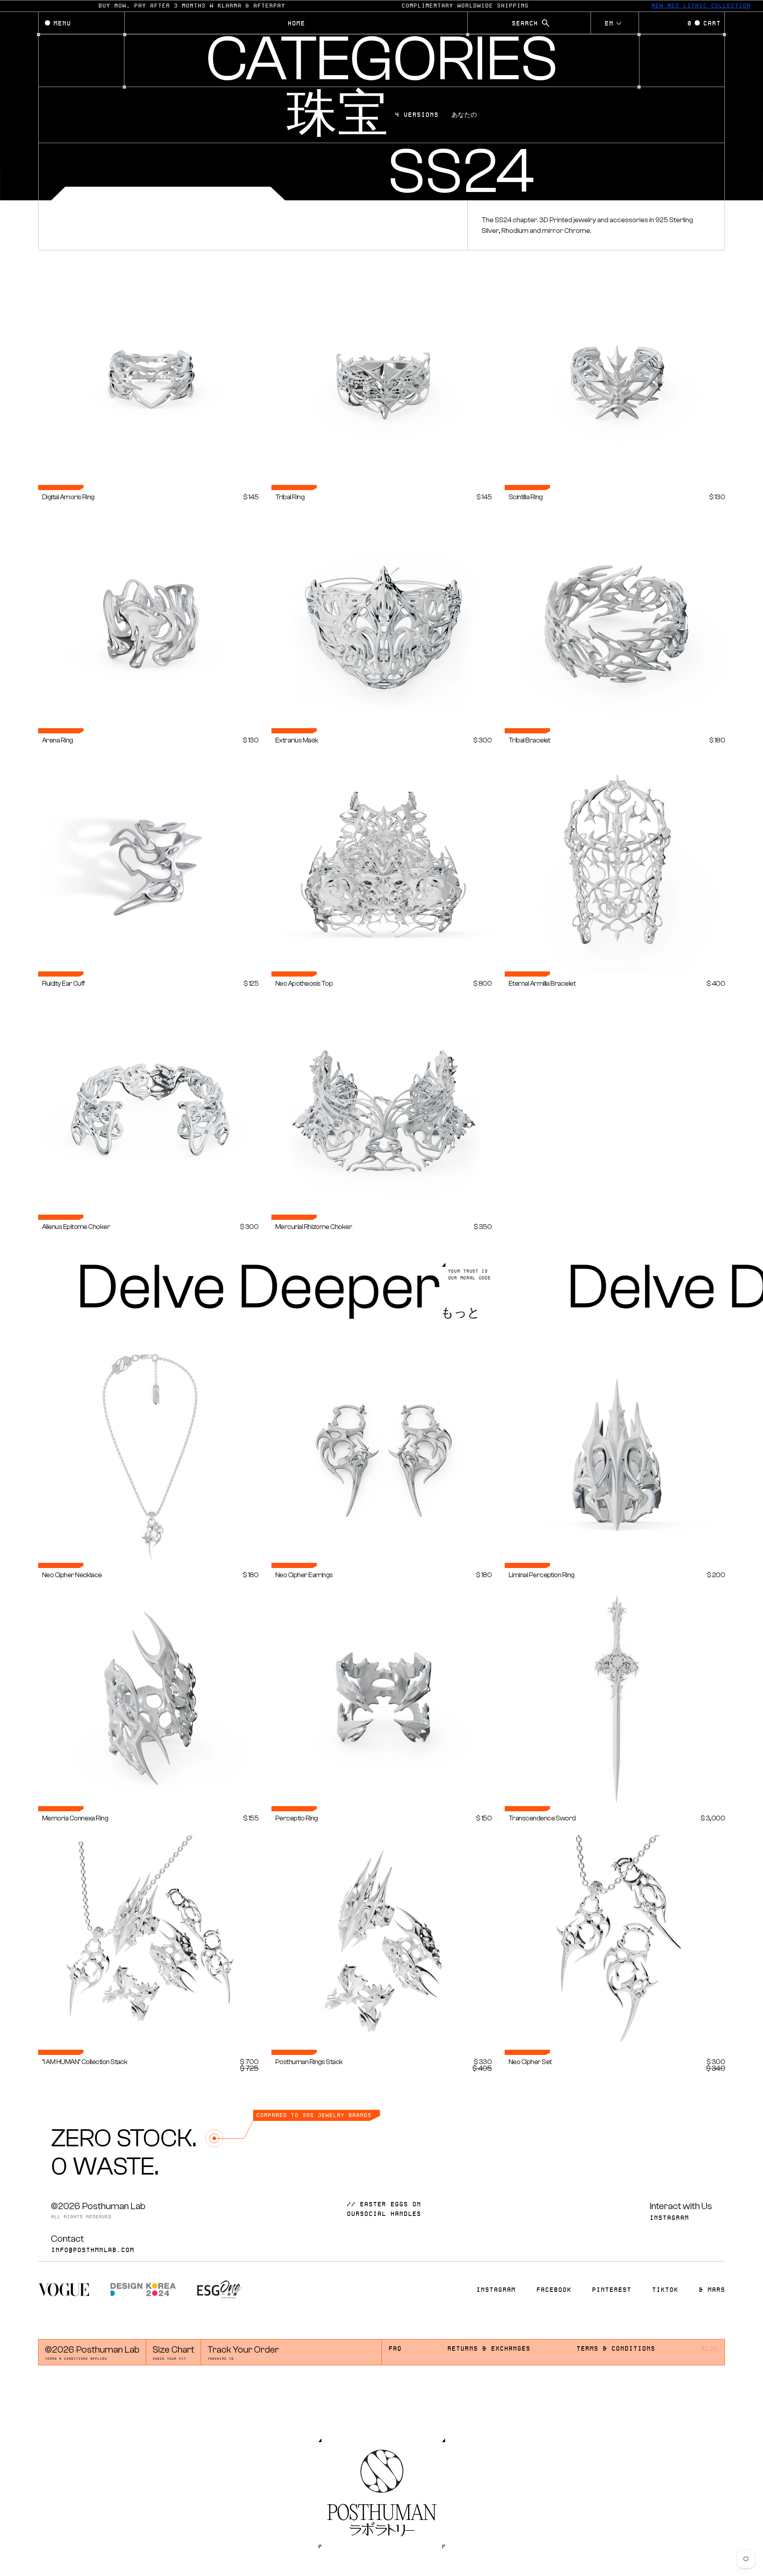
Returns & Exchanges (489, 2349)
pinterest (611, 2290)
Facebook (554, 2290)
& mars (712, 2290)
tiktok (665, 2290)
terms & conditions (616, 2349)
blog (709, 2349)
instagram (669, 2218)
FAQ (395, 2349)
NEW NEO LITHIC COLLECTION (680, 6)
